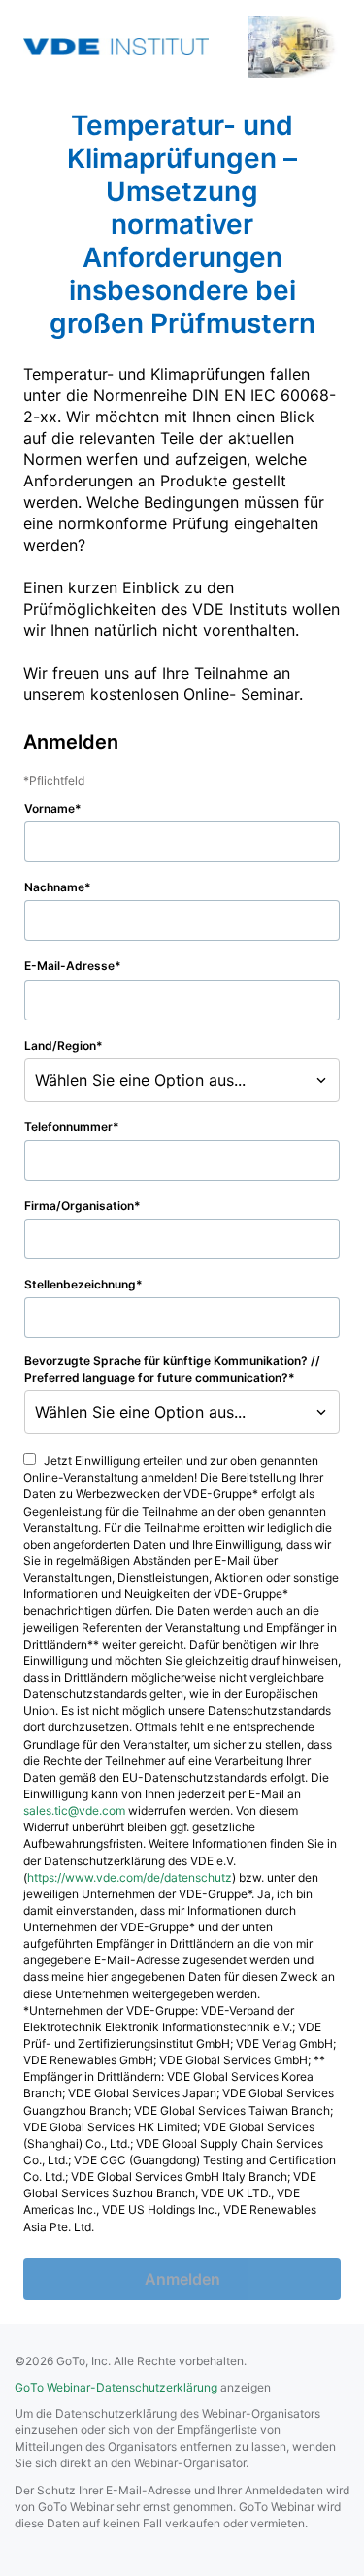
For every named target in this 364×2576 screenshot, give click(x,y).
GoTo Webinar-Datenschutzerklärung (116, 2387)
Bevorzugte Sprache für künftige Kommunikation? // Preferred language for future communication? (172, 1369)
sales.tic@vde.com (74, 1810)
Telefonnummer (68, 1127)
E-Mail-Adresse (69, 966)
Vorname (50, 808)
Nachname (54, 887)
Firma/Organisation (79, 1205)
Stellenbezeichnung (80, 1284)
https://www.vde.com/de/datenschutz (130, 1877)
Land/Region (60, 1045)
